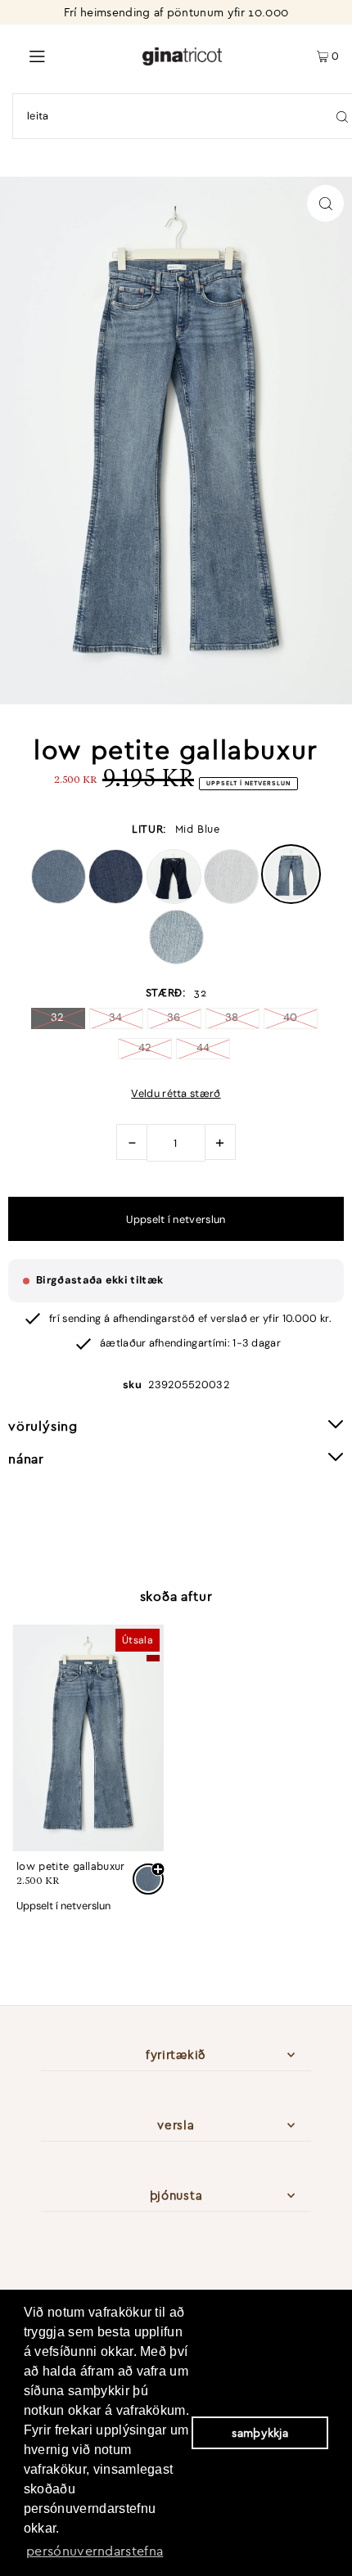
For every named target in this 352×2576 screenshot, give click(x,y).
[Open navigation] (71, 55)
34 (116, 1017)
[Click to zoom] (325, 203)
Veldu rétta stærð (176, 1094)
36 (174, 1017)
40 (291, 1017)
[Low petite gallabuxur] (88, 1738)
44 (203, 1047)
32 (58, 1017)
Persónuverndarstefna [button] (95, 2551)
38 (232, 1017)
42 (145, 1047)
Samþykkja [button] (260, 2433)
